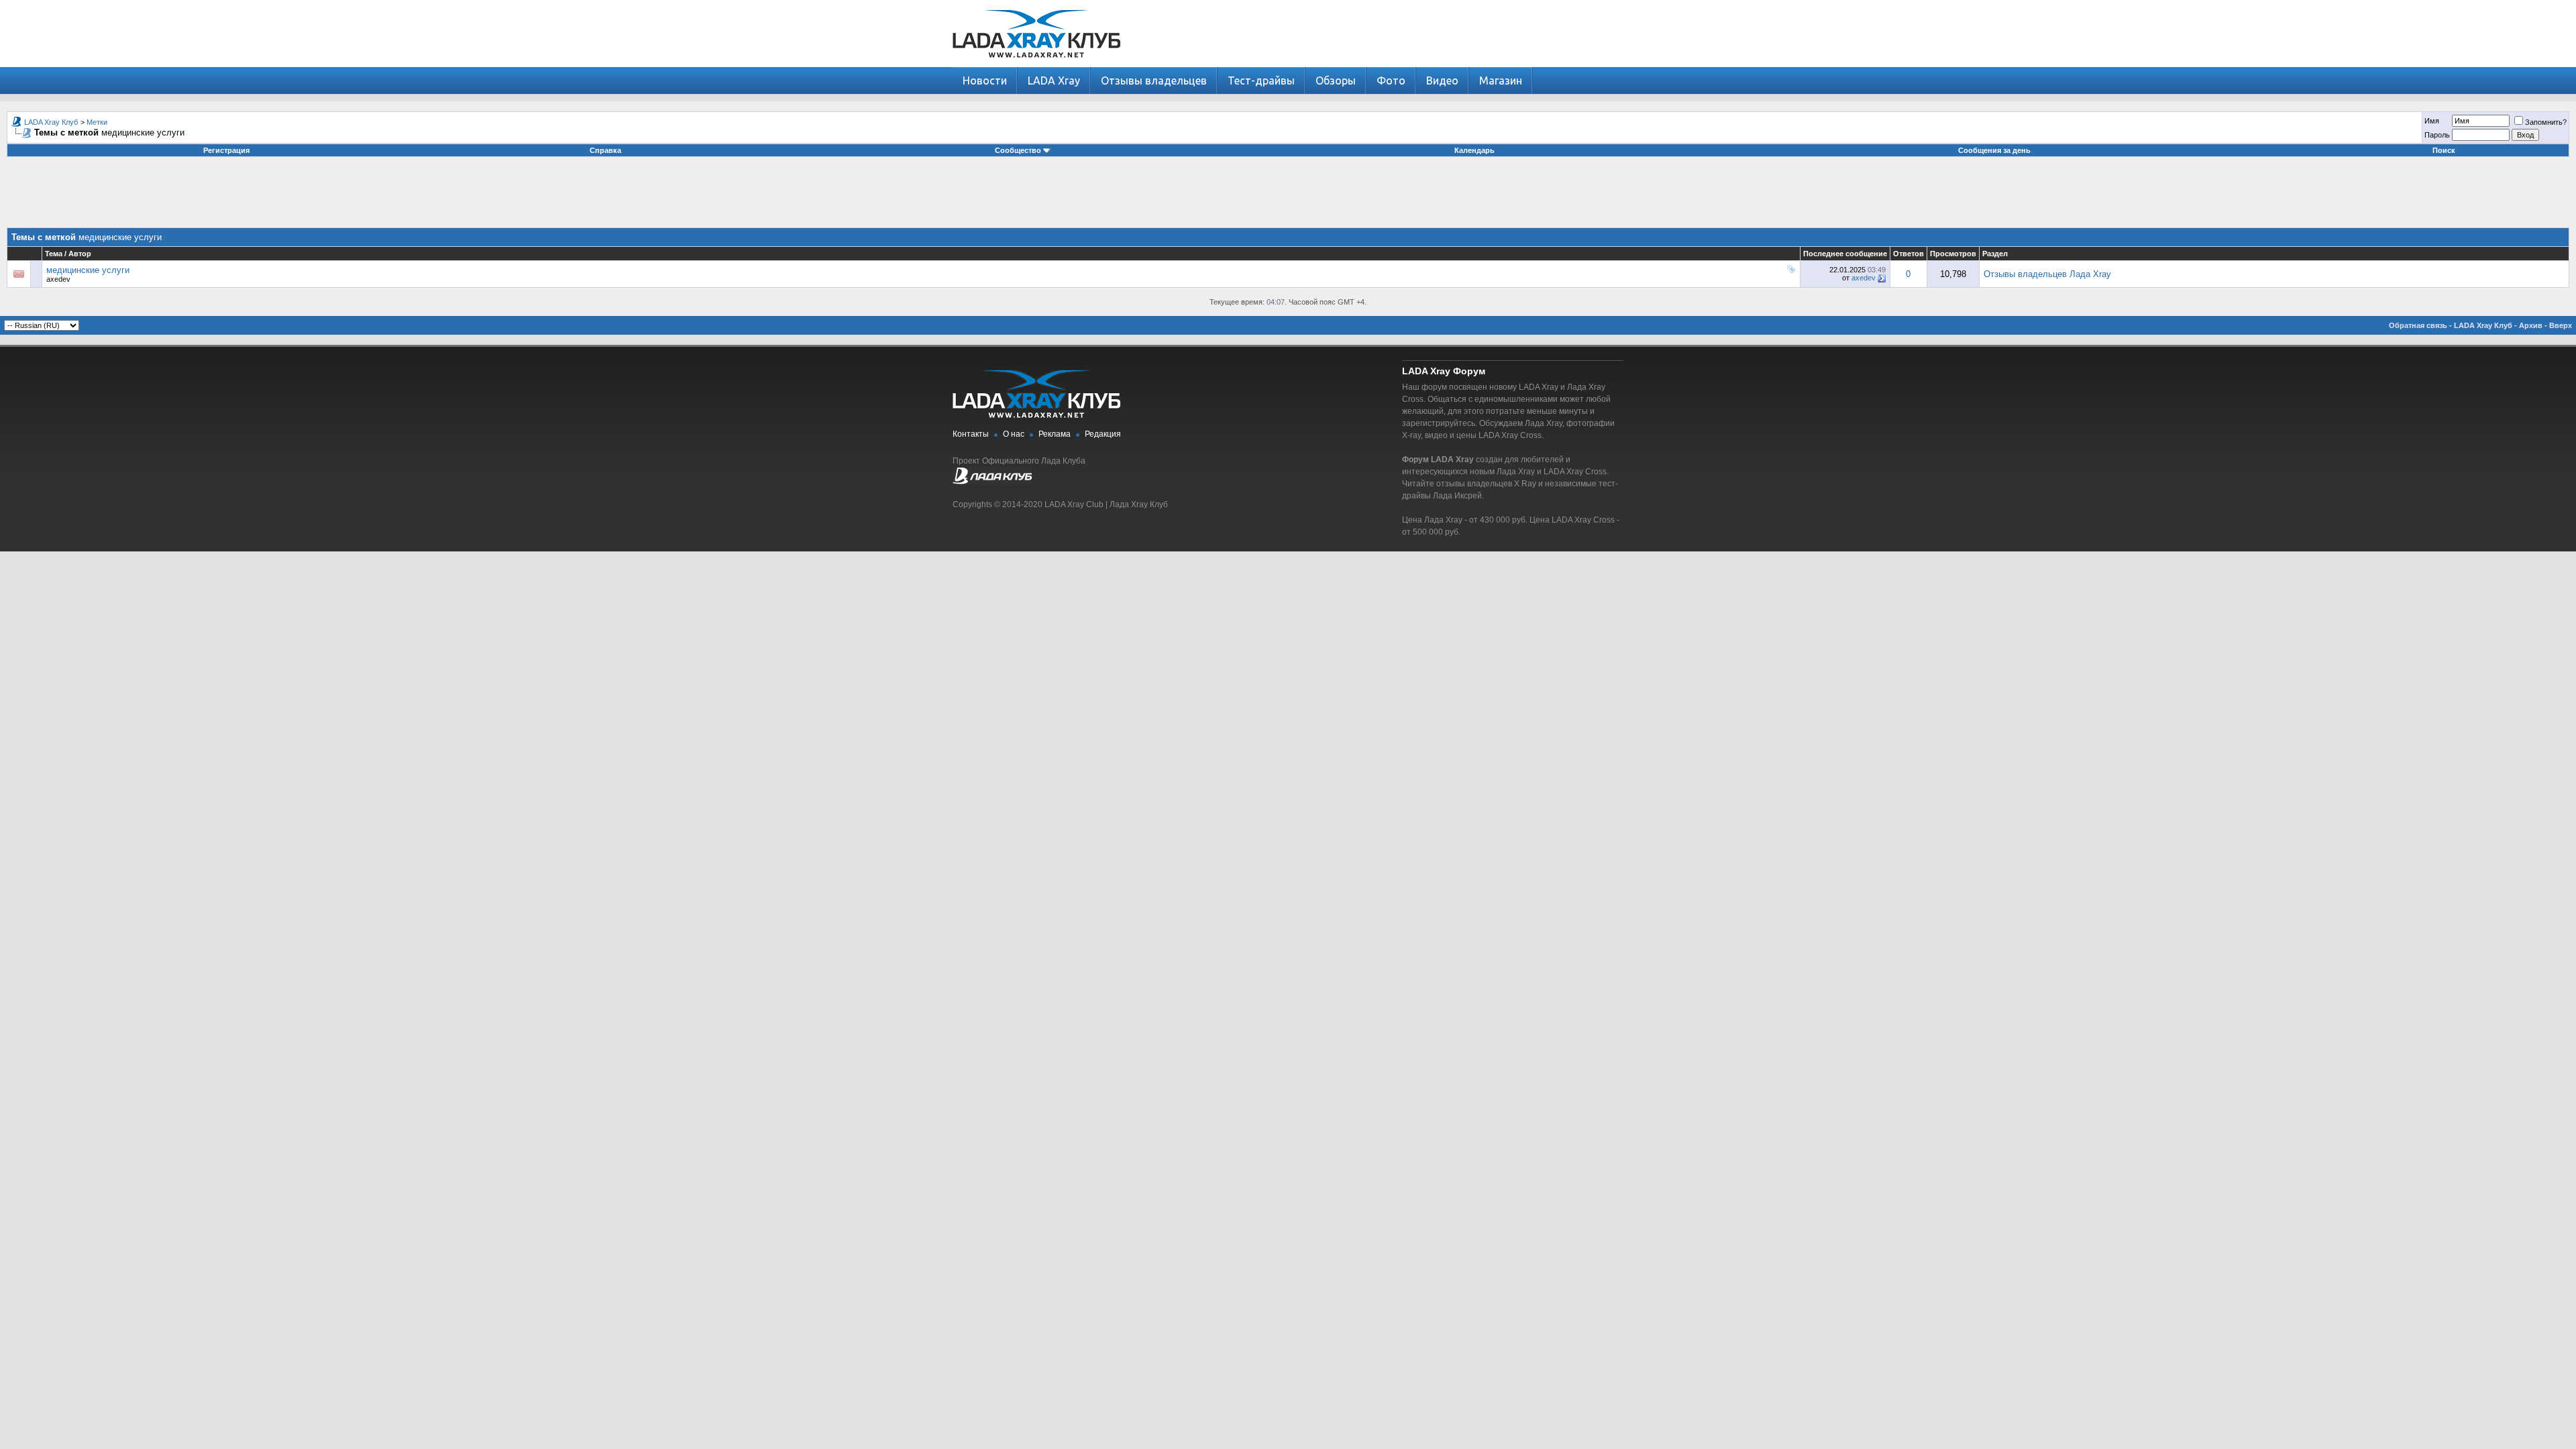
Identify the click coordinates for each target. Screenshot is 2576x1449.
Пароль (2437, 135)
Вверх (2561, 325)
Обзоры (1336, 80)
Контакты (971, 434)
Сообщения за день (1994, 150)
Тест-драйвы (1261, 80)
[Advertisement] (1288, 197)
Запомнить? (2546, 122)
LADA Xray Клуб (51, 122)
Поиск (2444, 150)
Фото (1391, 80)
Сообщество (1018, 150)
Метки (97, 122)
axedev (58, 279)
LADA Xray (1054, 80)
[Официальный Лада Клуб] (992, 482)
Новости (985, 80)
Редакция (1103, 434)
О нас (1014, 434)
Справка (605, 150)
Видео (1442, 80)
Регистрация (226, 150)
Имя (2432, 121)
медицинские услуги (88, 270)
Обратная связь (2418, 325)
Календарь (1474, 150)
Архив (2531, 325)
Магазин (1501, 80)
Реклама (1055, 434)
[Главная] (1036, 64)
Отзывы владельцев (1154, 80)
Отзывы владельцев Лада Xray (2047, 274)
